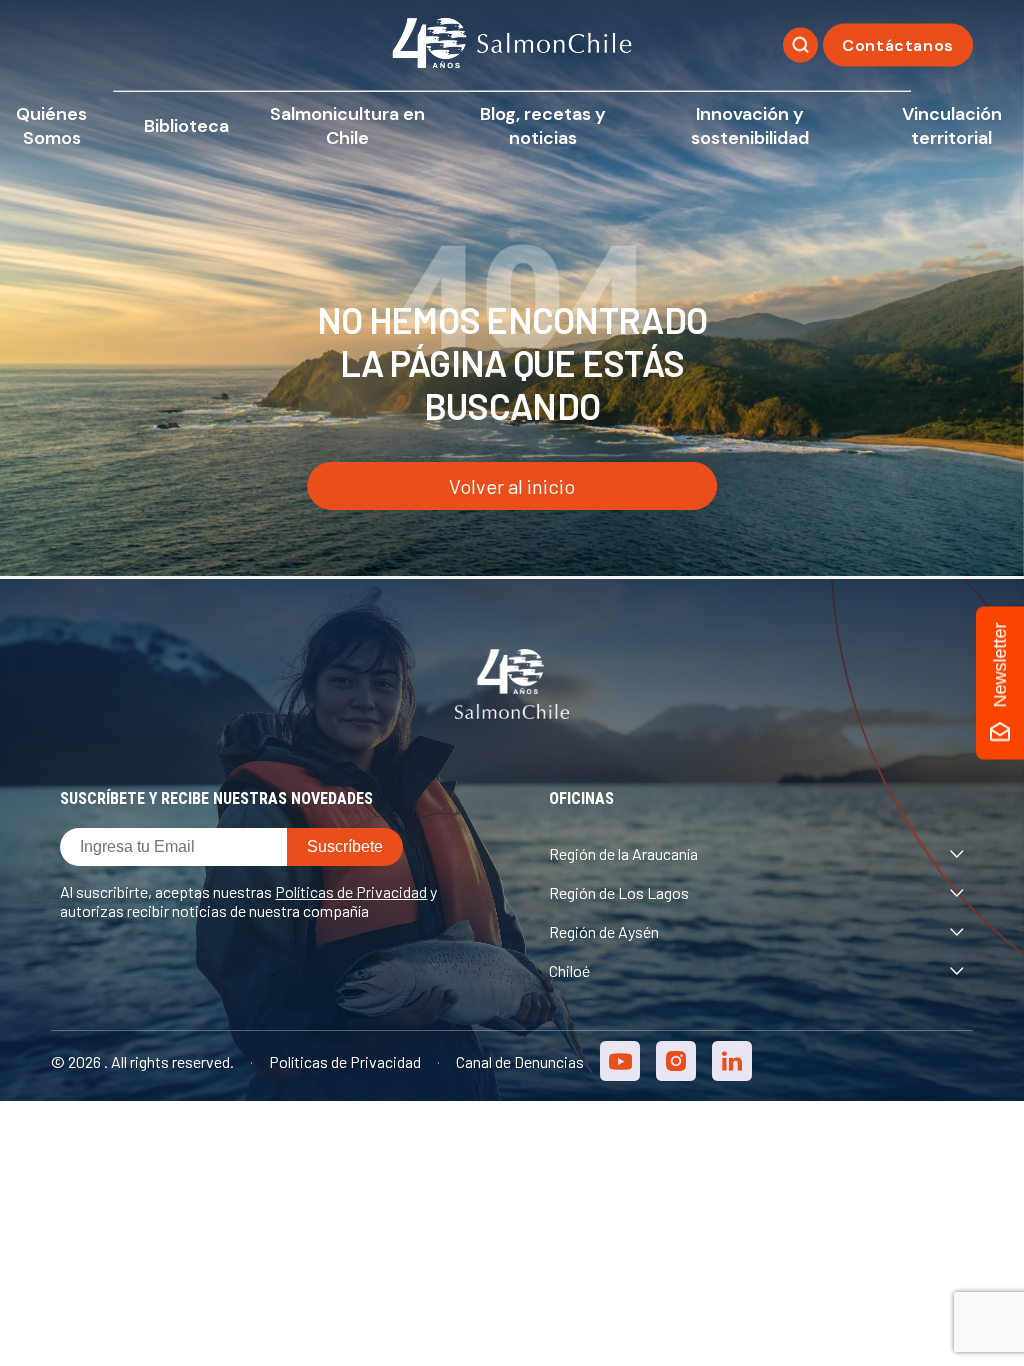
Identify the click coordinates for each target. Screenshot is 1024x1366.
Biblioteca (186, 126)
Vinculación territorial (952, 126)
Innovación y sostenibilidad (750, 126)
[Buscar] (800, 45)
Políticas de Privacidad (351, 891)
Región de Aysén (604, 931)
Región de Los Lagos (619, 892)
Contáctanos (898, 45)
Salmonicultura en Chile (347, 126)
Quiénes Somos (51, 126)
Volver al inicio (512, 486)
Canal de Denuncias (520, 1061)
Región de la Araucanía (623, 853)
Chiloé (569, 970)
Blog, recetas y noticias (543, 126)
